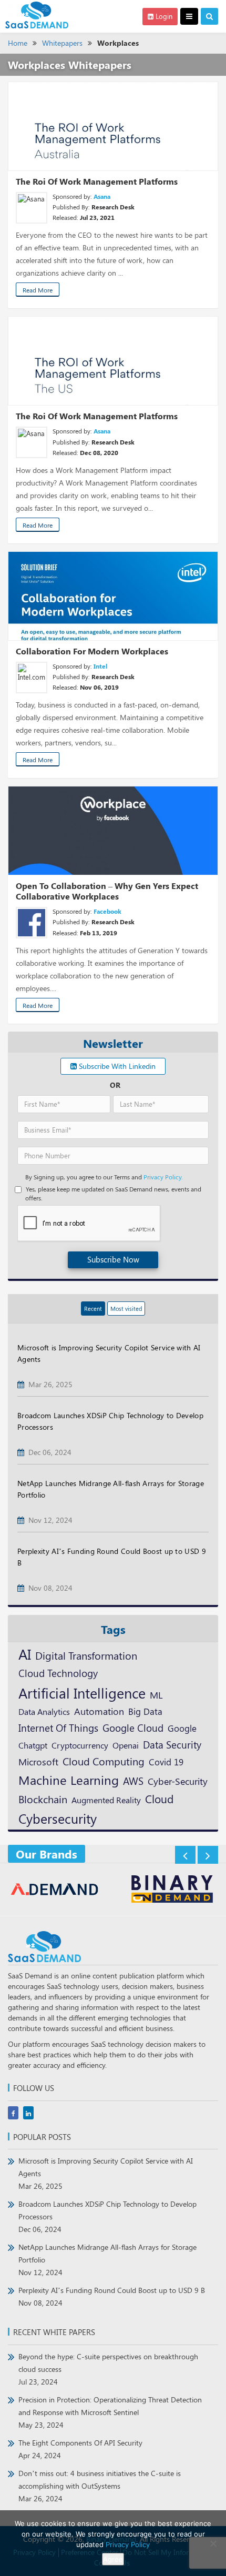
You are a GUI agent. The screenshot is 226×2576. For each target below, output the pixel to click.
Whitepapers (62, 43)
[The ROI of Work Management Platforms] (113, 126)
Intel (100, 666)
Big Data (145, 1711)
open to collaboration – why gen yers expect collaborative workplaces (107, 891)
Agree (113, 2559)
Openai (126, 1745)
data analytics (44, 1711)
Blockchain (43, 1799)
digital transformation (86, 1655)
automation (99, 1711)
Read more (38, 290)
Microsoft (38, 1761)
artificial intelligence (82, 1693)
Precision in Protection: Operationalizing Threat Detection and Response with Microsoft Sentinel (110, 2412)
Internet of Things (58, 1728)
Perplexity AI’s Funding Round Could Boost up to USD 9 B (112, 2296)
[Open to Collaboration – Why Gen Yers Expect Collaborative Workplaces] (113, 831)
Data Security (172, 1744)
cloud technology (58, 1673)
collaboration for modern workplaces (92, 651)
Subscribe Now (113, 1259)
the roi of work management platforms (97, 181)
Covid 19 (166, 1762)
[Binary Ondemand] (154, 1890)
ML (156, 1695)
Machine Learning (69, 1780)
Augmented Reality (106, 1800)
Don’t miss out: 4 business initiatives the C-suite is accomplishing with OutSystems (100, 2486)
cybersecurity (58, 1818)
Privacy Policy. (163, 1177)
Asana (102, 196)
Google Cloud (133, 1728)
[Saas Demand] (37, 14)
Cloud (159, 1799)
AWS (133, 1781)
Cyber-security (178, 1781)
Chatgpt (33, 1745)
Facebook (107, 911)
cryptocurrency (80, 1745)
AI (25, 1654)
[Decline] (213, 2543)
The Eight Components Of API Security (80, 2449)
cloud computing (104, 1761)
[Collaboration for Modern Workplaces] (113, 596)
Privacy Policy (128, 2544)
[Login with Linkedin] (28, 913)
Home (18, 43)
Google (182, 1728)
